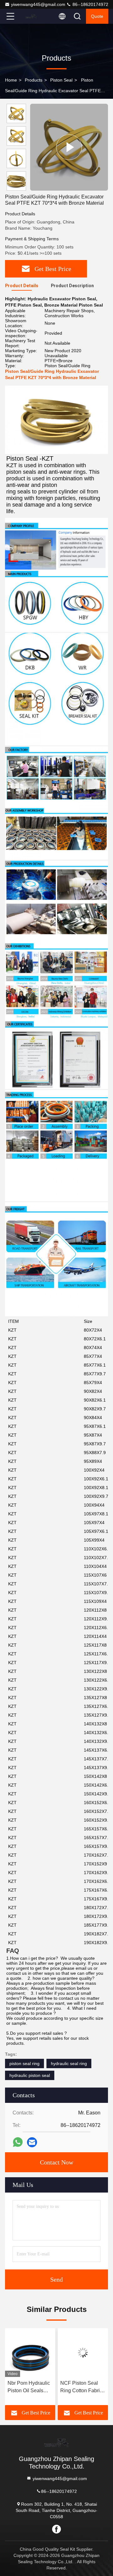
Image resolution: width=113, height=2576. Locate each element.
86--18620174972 (90, 4)
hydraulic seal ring (69, 2063)
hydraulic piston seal (30, 2075)
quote (97, 16)
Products (34, 80)
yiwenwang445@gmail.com (38, 4)
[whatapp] (18, 2142)
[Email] (32, 2142)
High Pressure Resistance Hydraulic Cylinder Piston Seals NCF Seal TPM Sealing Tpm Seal (81, 2387)
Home (11, 80)
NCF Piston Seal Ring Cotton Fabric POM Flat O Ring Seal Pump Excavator (29, 2387)
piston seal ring (24, 2063)
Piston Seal (61, 80)
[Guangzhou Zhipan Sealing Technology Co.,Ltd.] (31, 16)
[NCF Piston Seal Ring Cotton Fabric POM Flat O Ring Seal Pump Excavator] (30, 2353)
